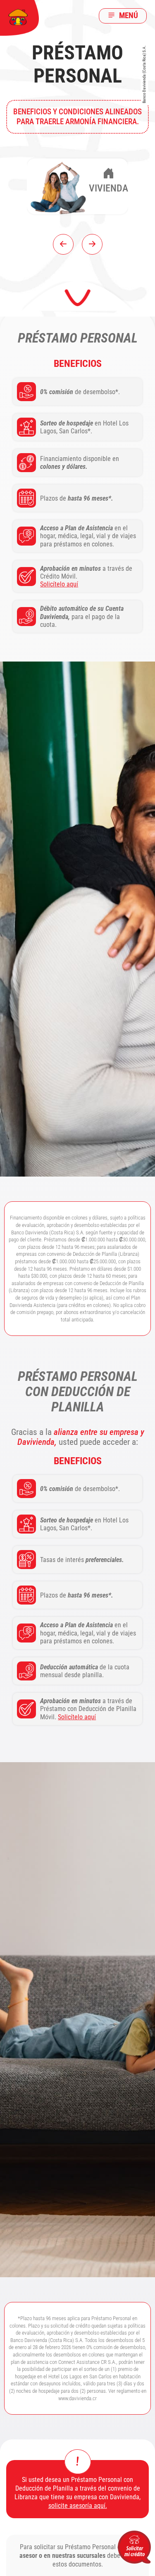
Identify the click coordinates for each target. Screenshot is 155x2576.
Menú (128, 15)
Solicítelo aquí (59, 584)
